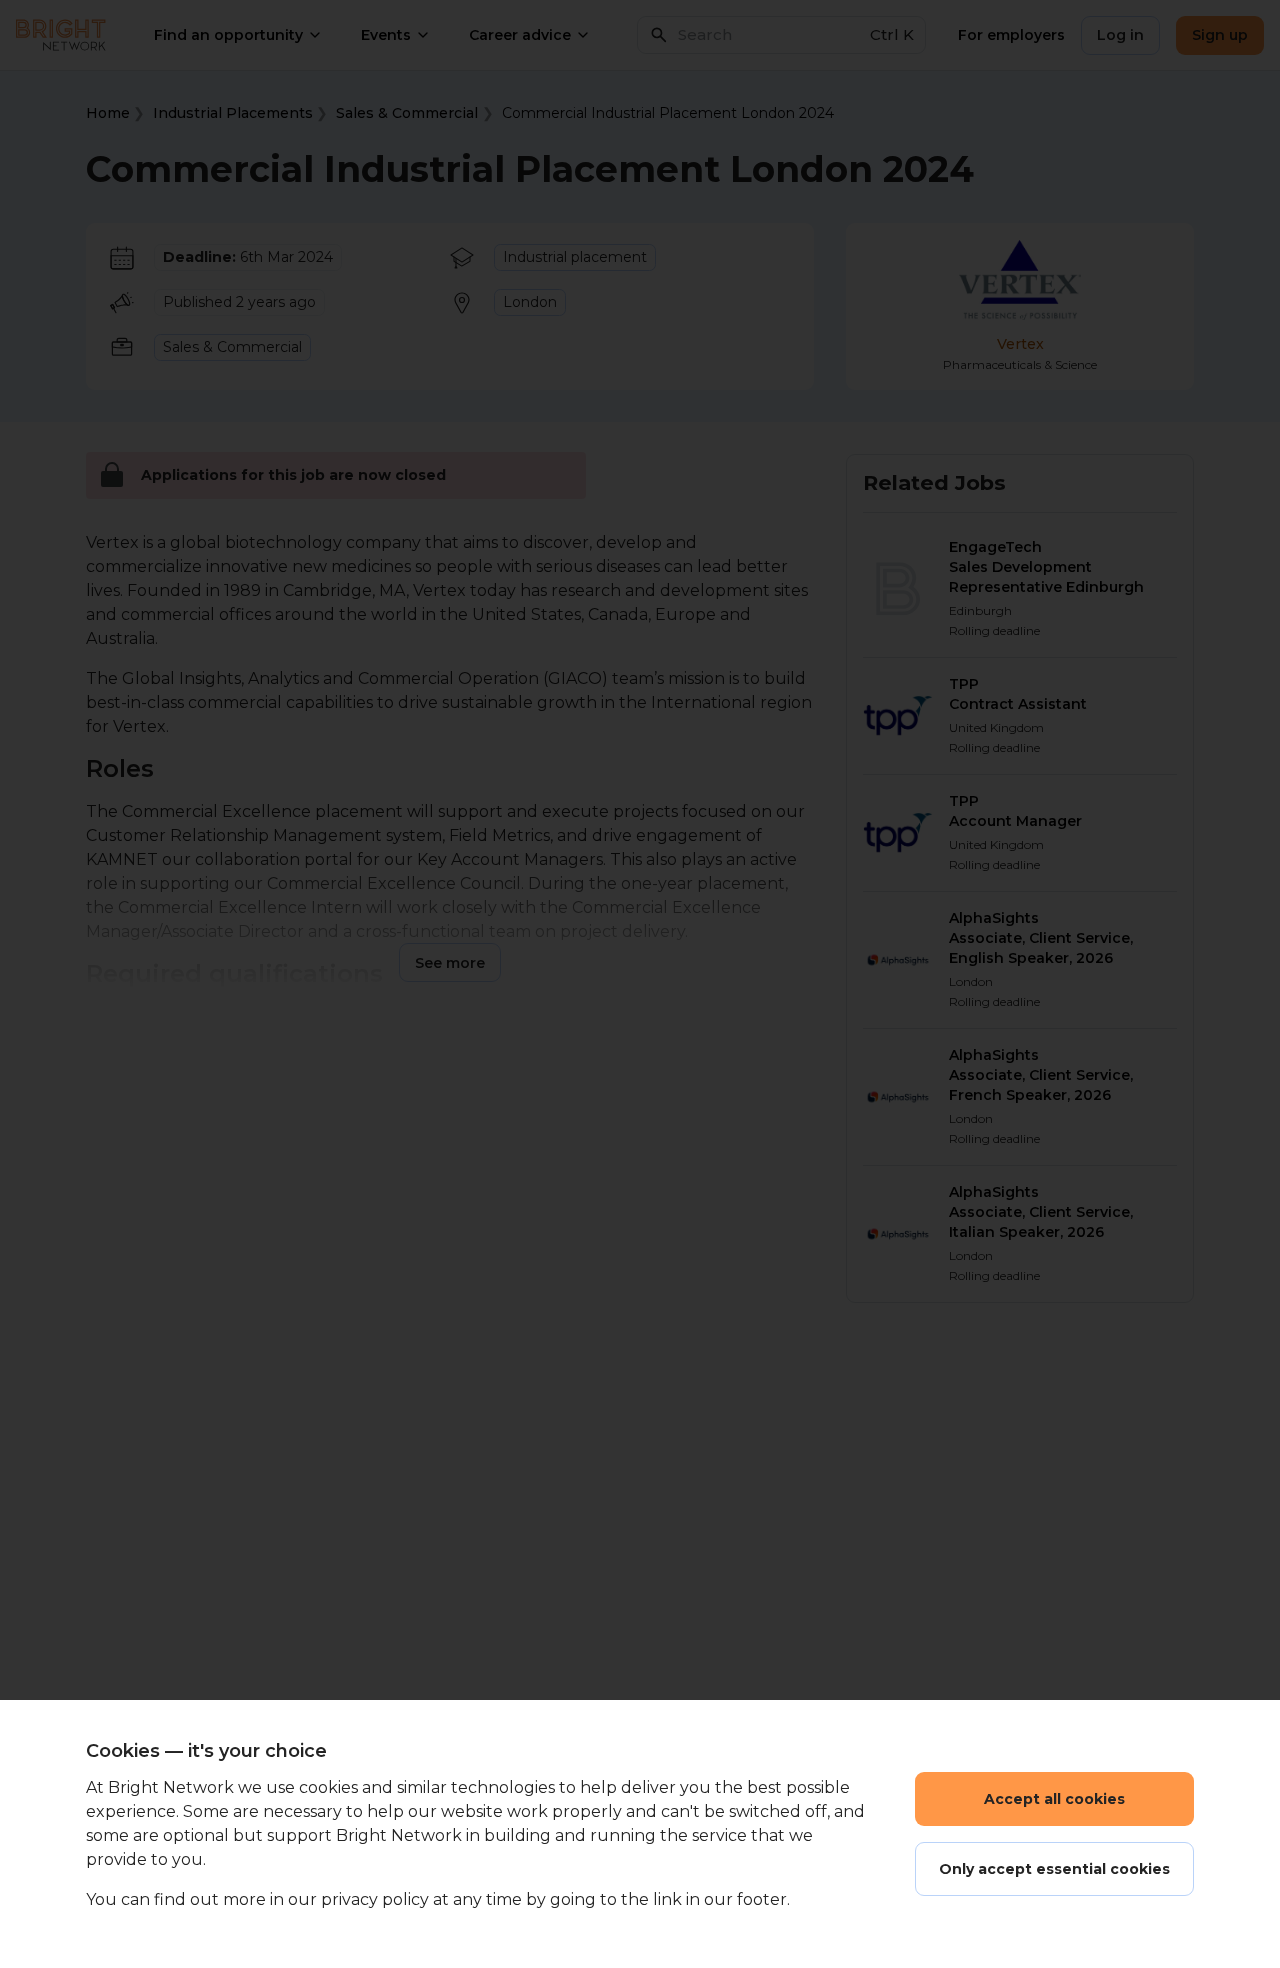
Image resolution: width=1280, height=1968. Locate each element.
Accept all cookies (1054, 1799)
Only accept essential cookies (1054, 1869)
